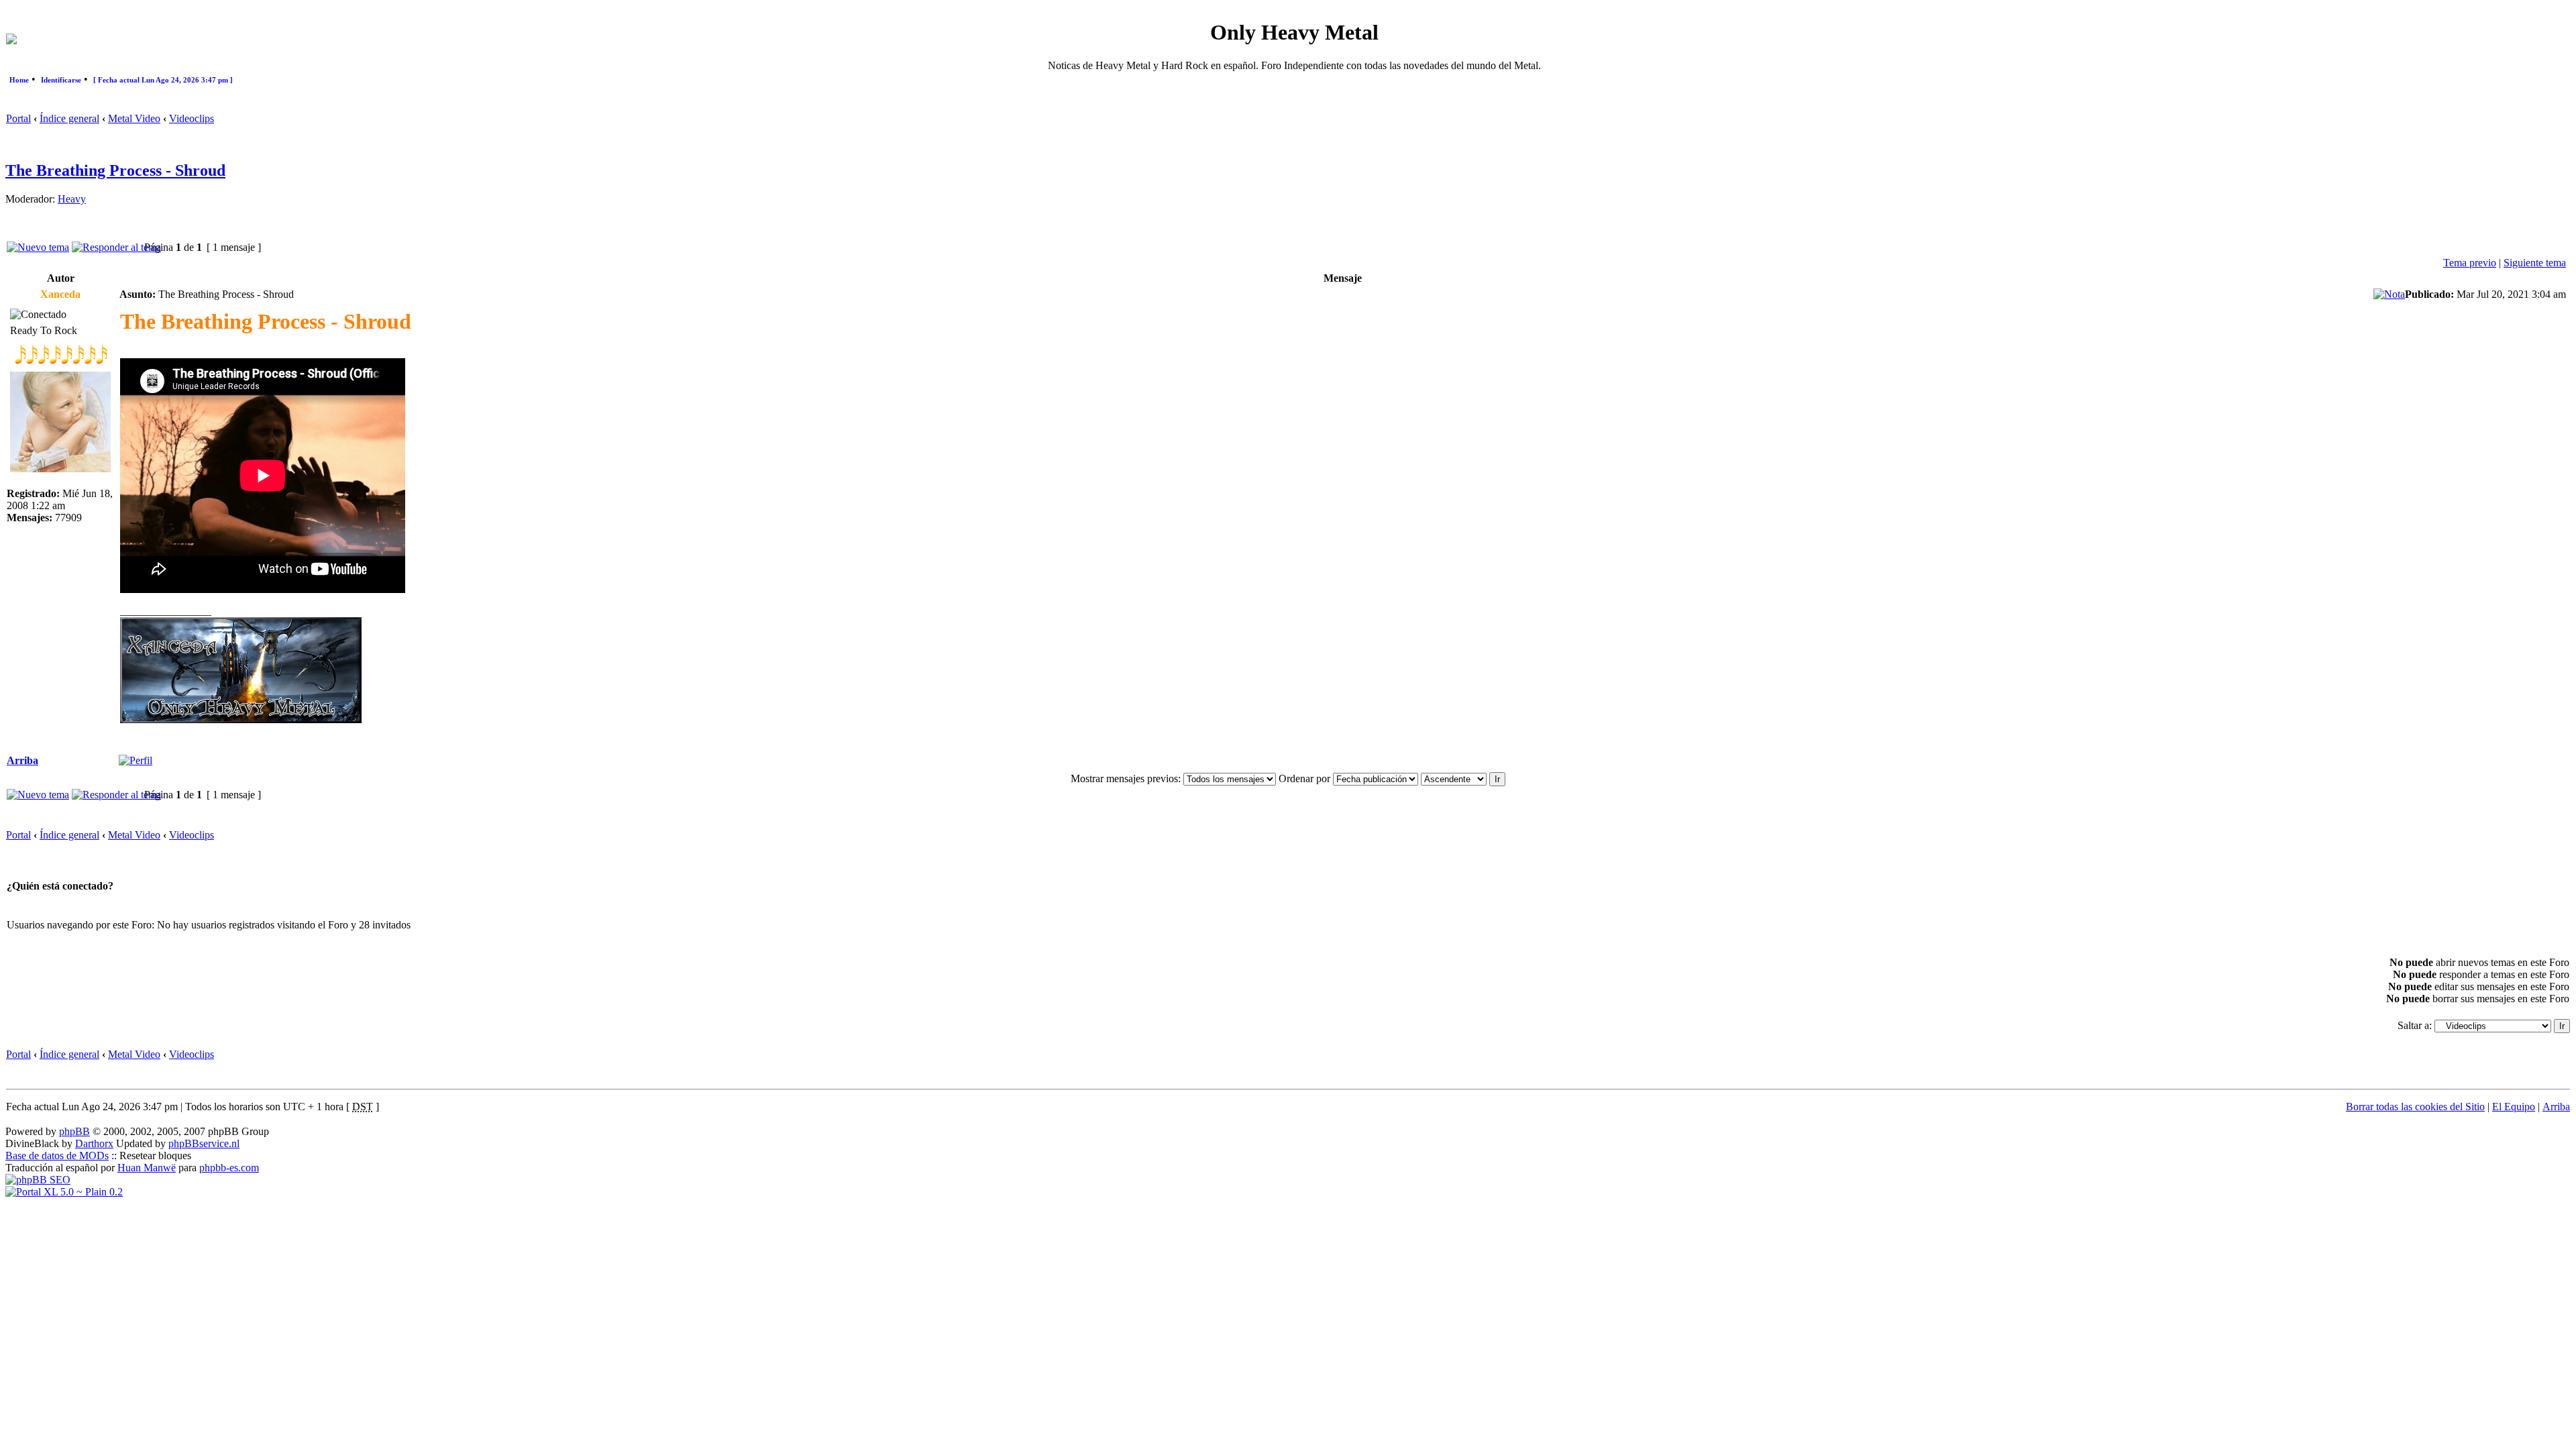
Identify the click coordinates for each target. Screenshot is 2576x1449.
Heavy (72, 199)
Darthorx (94, 1143)
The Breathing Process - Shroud (115, 170)
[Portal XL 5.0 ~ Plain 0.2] (64, 1192)
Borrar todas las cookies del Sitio (2415, 1107)
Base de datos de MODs (57, 1156)
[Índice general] (11, 41)
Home (19, 80)
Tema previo (2470, 263)
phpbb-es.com (229, 1168)
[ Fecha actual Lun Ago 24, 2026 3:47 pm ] (163, 80)
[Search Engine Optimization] (38, 1180)
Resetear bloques (155, 1156)
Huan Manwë (147, 1168)
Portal (18, 118)
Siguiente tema (2535, 263)
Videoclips (192, 118)
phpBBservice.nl (204, 1143)
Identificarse (61, 80)
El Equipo (2514, 1107)
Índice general (69, 118)
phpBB (74, 1131)
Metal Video (134, 118)
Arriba (22, 760)
